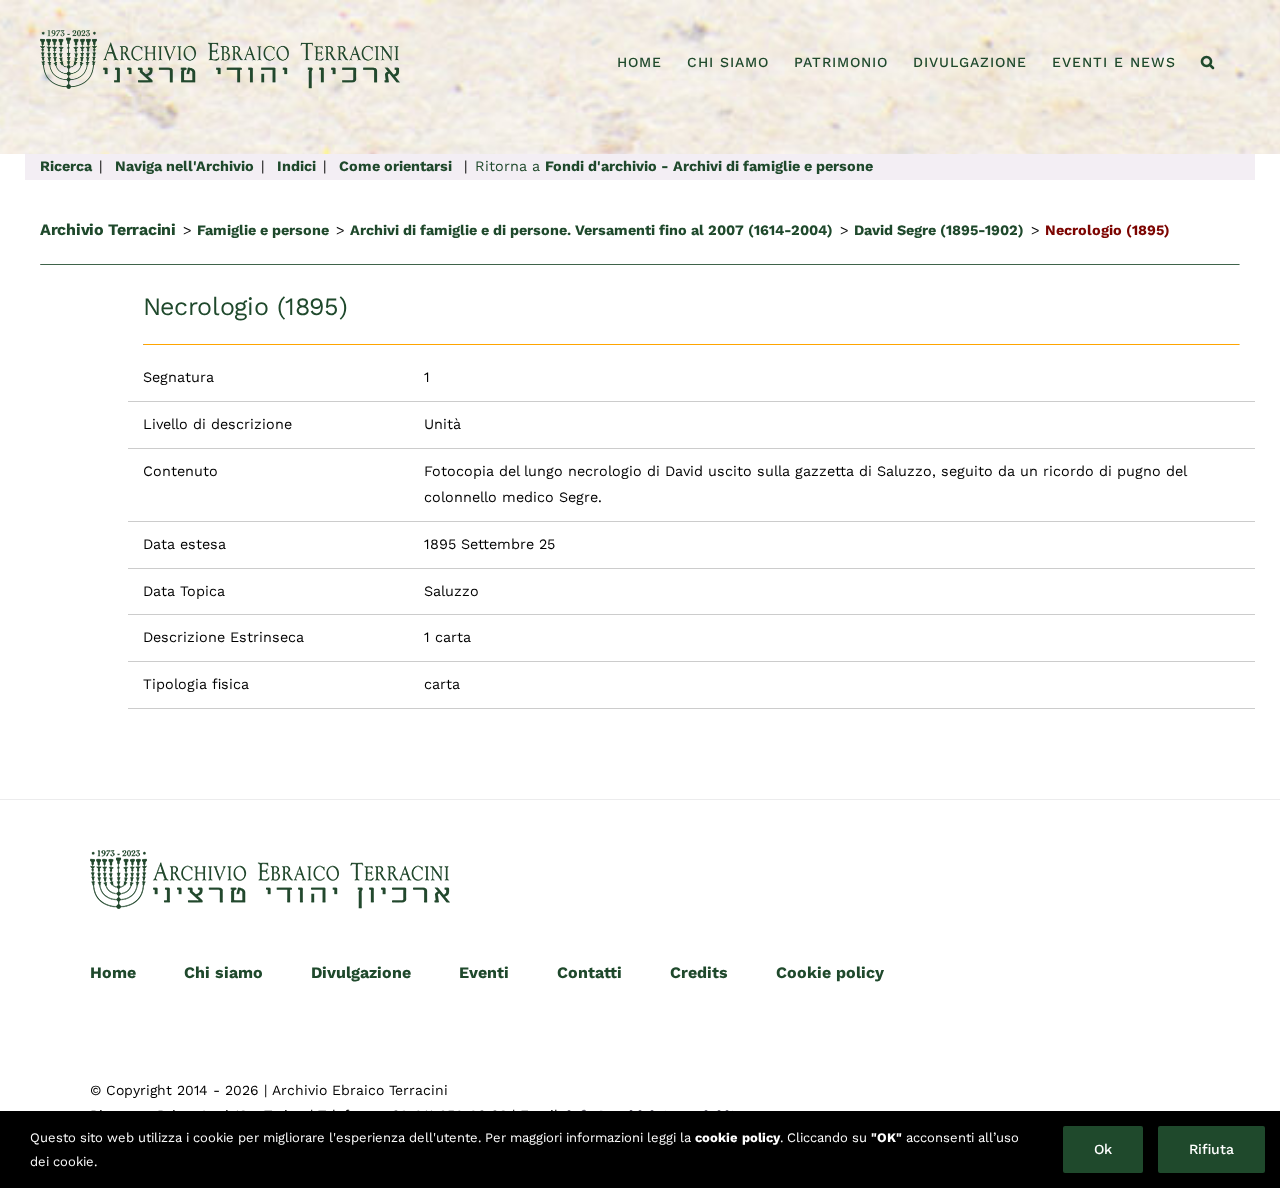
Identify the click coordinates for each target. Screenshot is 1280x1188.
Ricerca (66, 166)
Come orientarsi (395, 166)
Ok (1103, 1149)
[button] (1208, 62)
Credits (699, 972)
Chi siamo (223, 972)
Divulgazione (361, 972)
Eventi (484, 972)
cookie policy (737, 1137)
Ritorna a (674, 166)
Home (113, 972)
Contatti (589, 972)
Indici (296, 166)
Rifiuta (1211, 1149)
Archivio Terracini (108, 229)
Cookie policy (830, 972)
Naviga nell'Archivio (184, 166)
